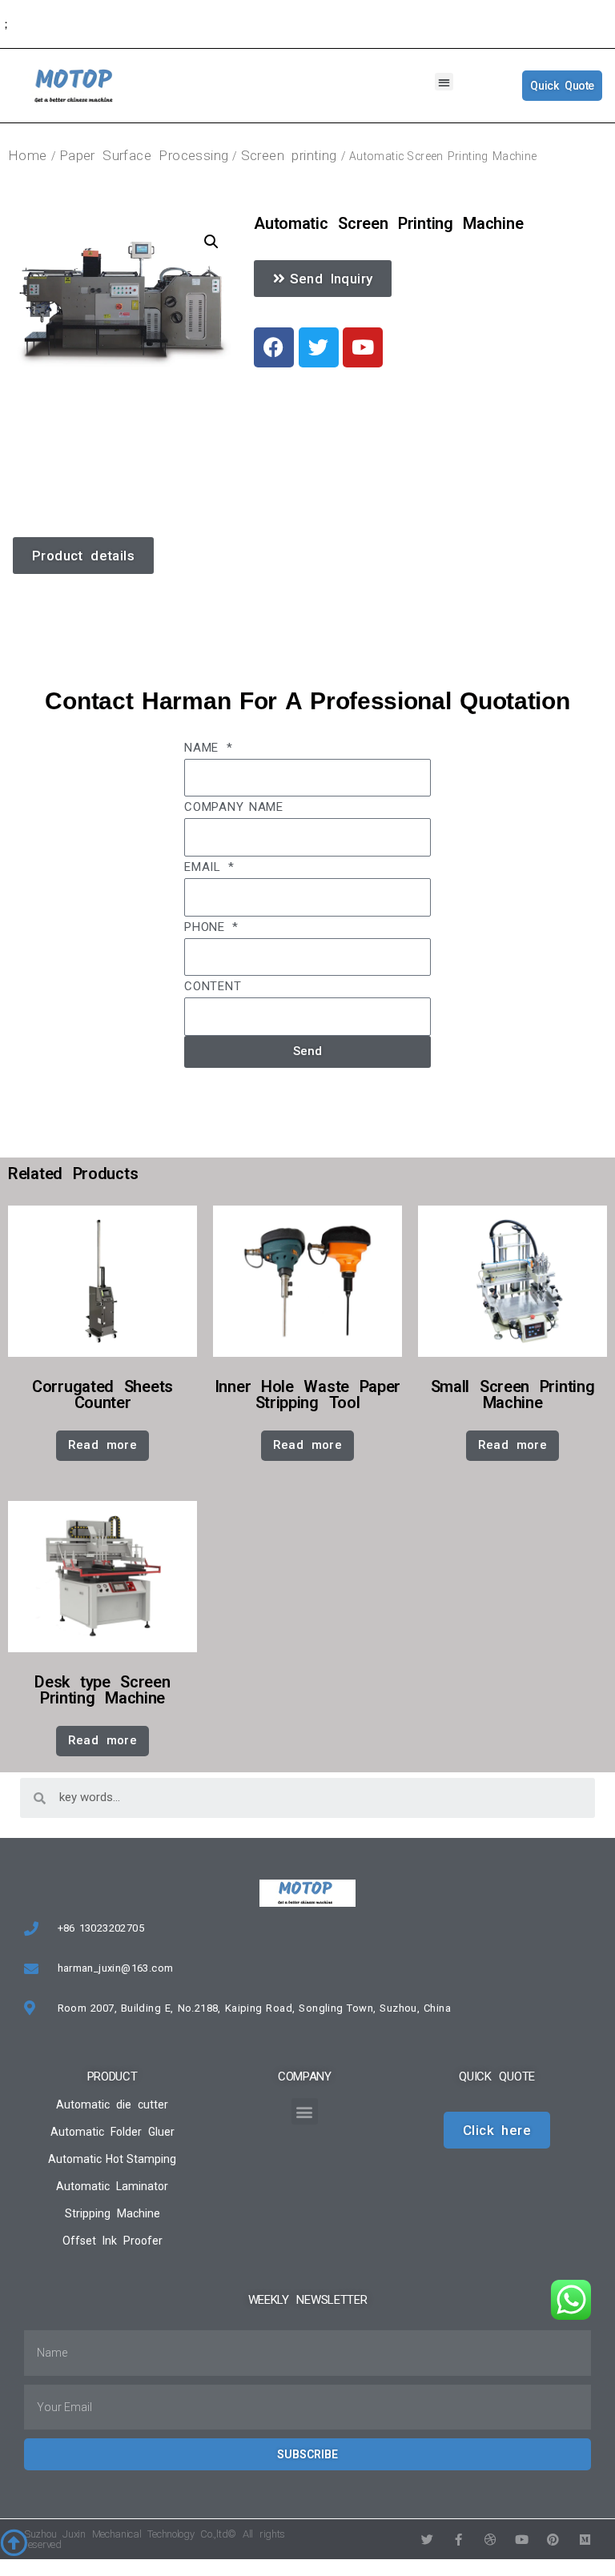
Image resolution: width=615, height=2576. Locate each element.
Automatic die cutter (112, 2105)
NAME (204, 748)
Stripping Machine (113, 2213)
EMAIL (205, 867)
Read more (103, 1445)
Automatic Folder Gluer (113, 2132)
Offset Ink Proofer (113, 2241)
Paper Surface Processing (144, 155)
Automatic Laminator (112, 2186)
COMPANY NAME (234, 807)
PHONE (207, 927)
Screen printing (289, 155)
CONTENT (213, 986)
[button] (444, 82)
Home (28, 155)
